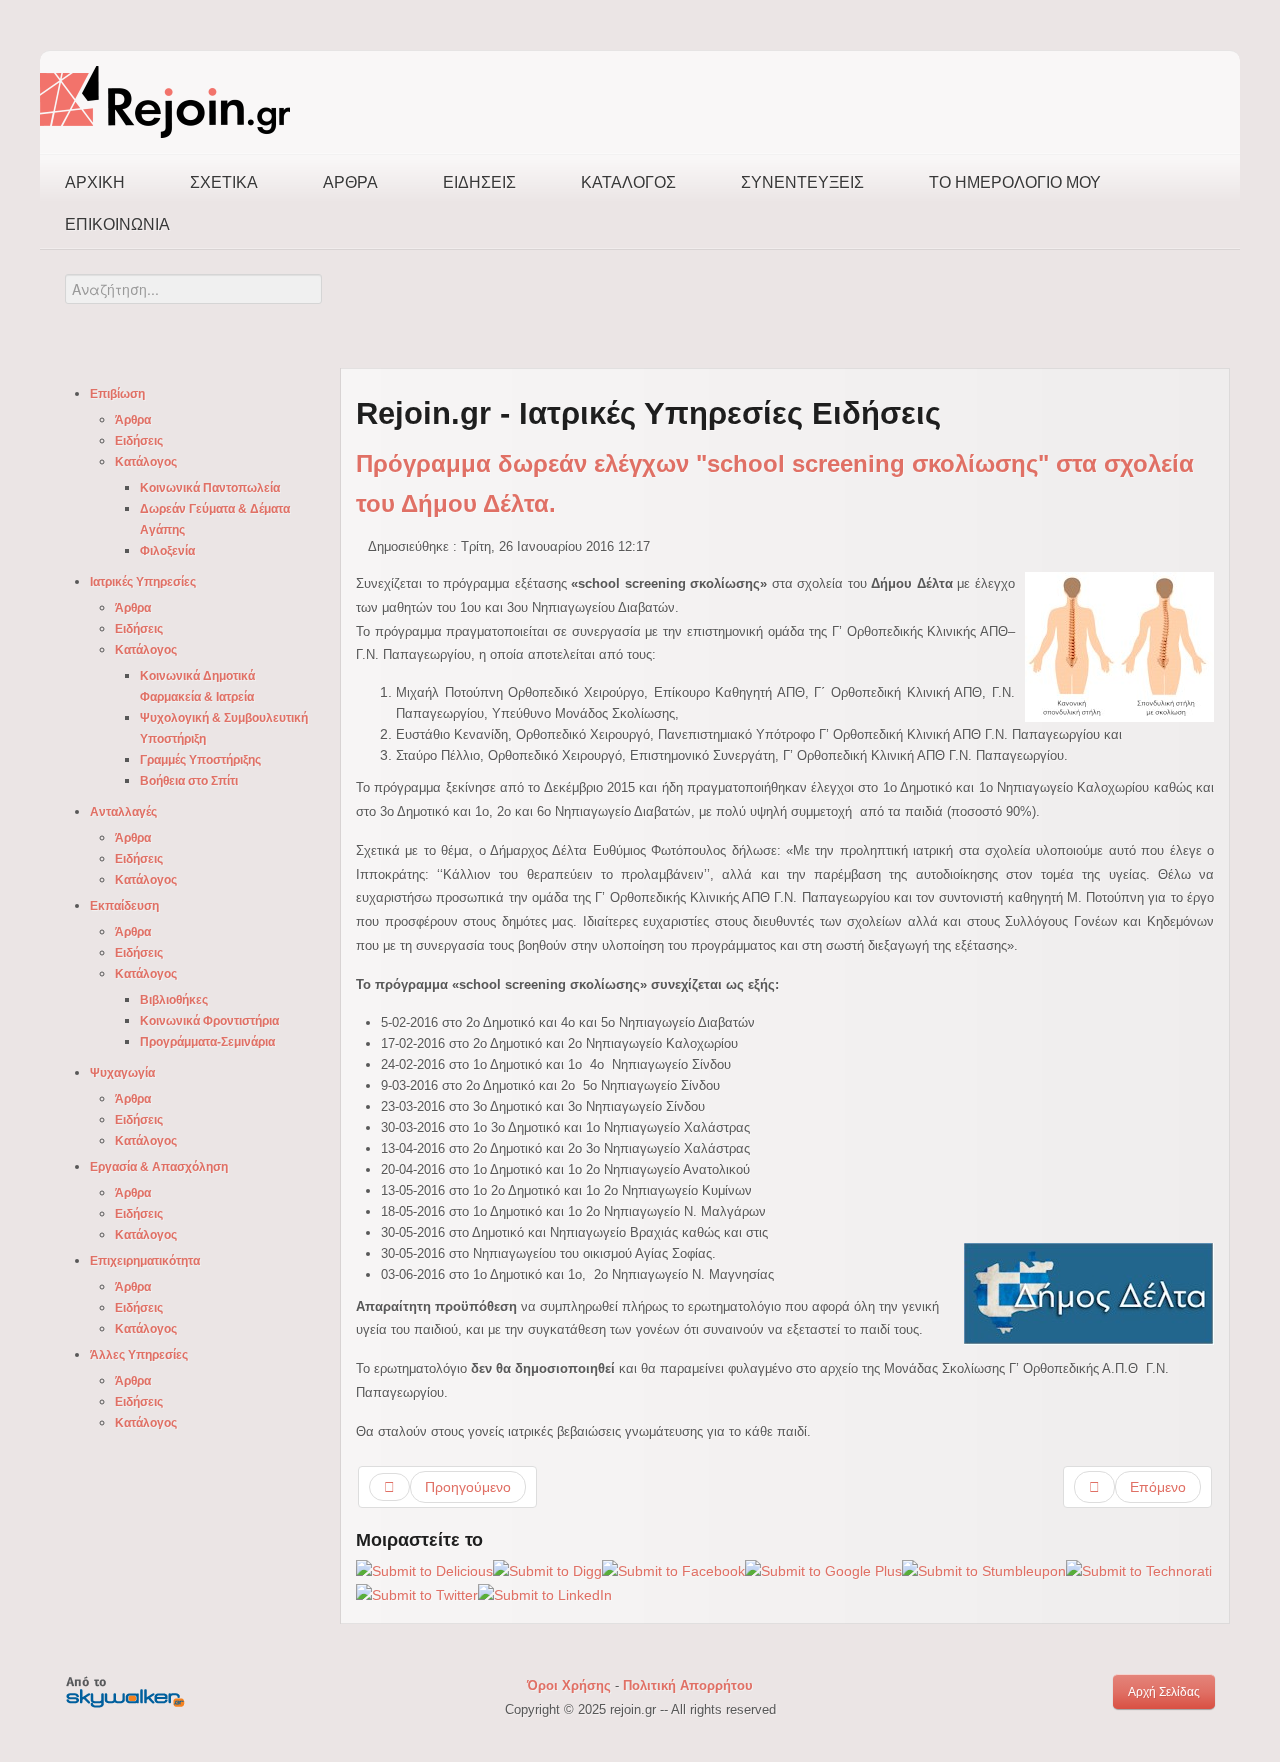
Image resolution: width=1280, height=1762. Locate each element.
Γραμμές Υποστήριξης (200, 760)
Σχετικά (224, 182)
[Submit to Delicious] (424, 1571)
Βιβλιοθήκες (174, 1000)
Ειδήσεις (479, 182)
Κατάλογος (628, 182)
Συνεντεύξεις (802, 182)
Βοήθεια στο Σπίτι (189, 781)
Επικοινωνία (117, 224)
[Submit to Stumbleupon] (984, 1571)
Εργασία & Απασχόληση (159, 1167)
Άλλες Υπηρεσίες (139, 1355)
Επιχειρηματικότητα (145, 1261)
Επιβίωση (117, 394)
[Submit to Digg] (547, 1571)
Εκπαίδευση (124, 906)
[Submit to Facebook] (673, 1571)
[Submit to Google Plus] (823, 1571)
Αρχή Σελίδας (1164, 1692)
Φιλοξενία (167, 551)
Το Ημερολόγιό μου (1015, 182)
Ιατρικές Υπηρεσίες (143, 582)
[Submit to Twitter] (417, 1595)
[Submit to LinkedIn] (545, 1595)
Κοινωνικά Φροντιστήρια (209, 1021)
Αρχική (95, 182)
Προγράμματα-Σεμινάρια (207, 1042)
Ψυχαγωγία (122, 1073)
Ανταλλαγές (123, 812)
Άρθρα (350, 182)
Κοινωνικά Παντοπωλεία (210, 488)
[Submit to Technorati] (1139, 1571)
